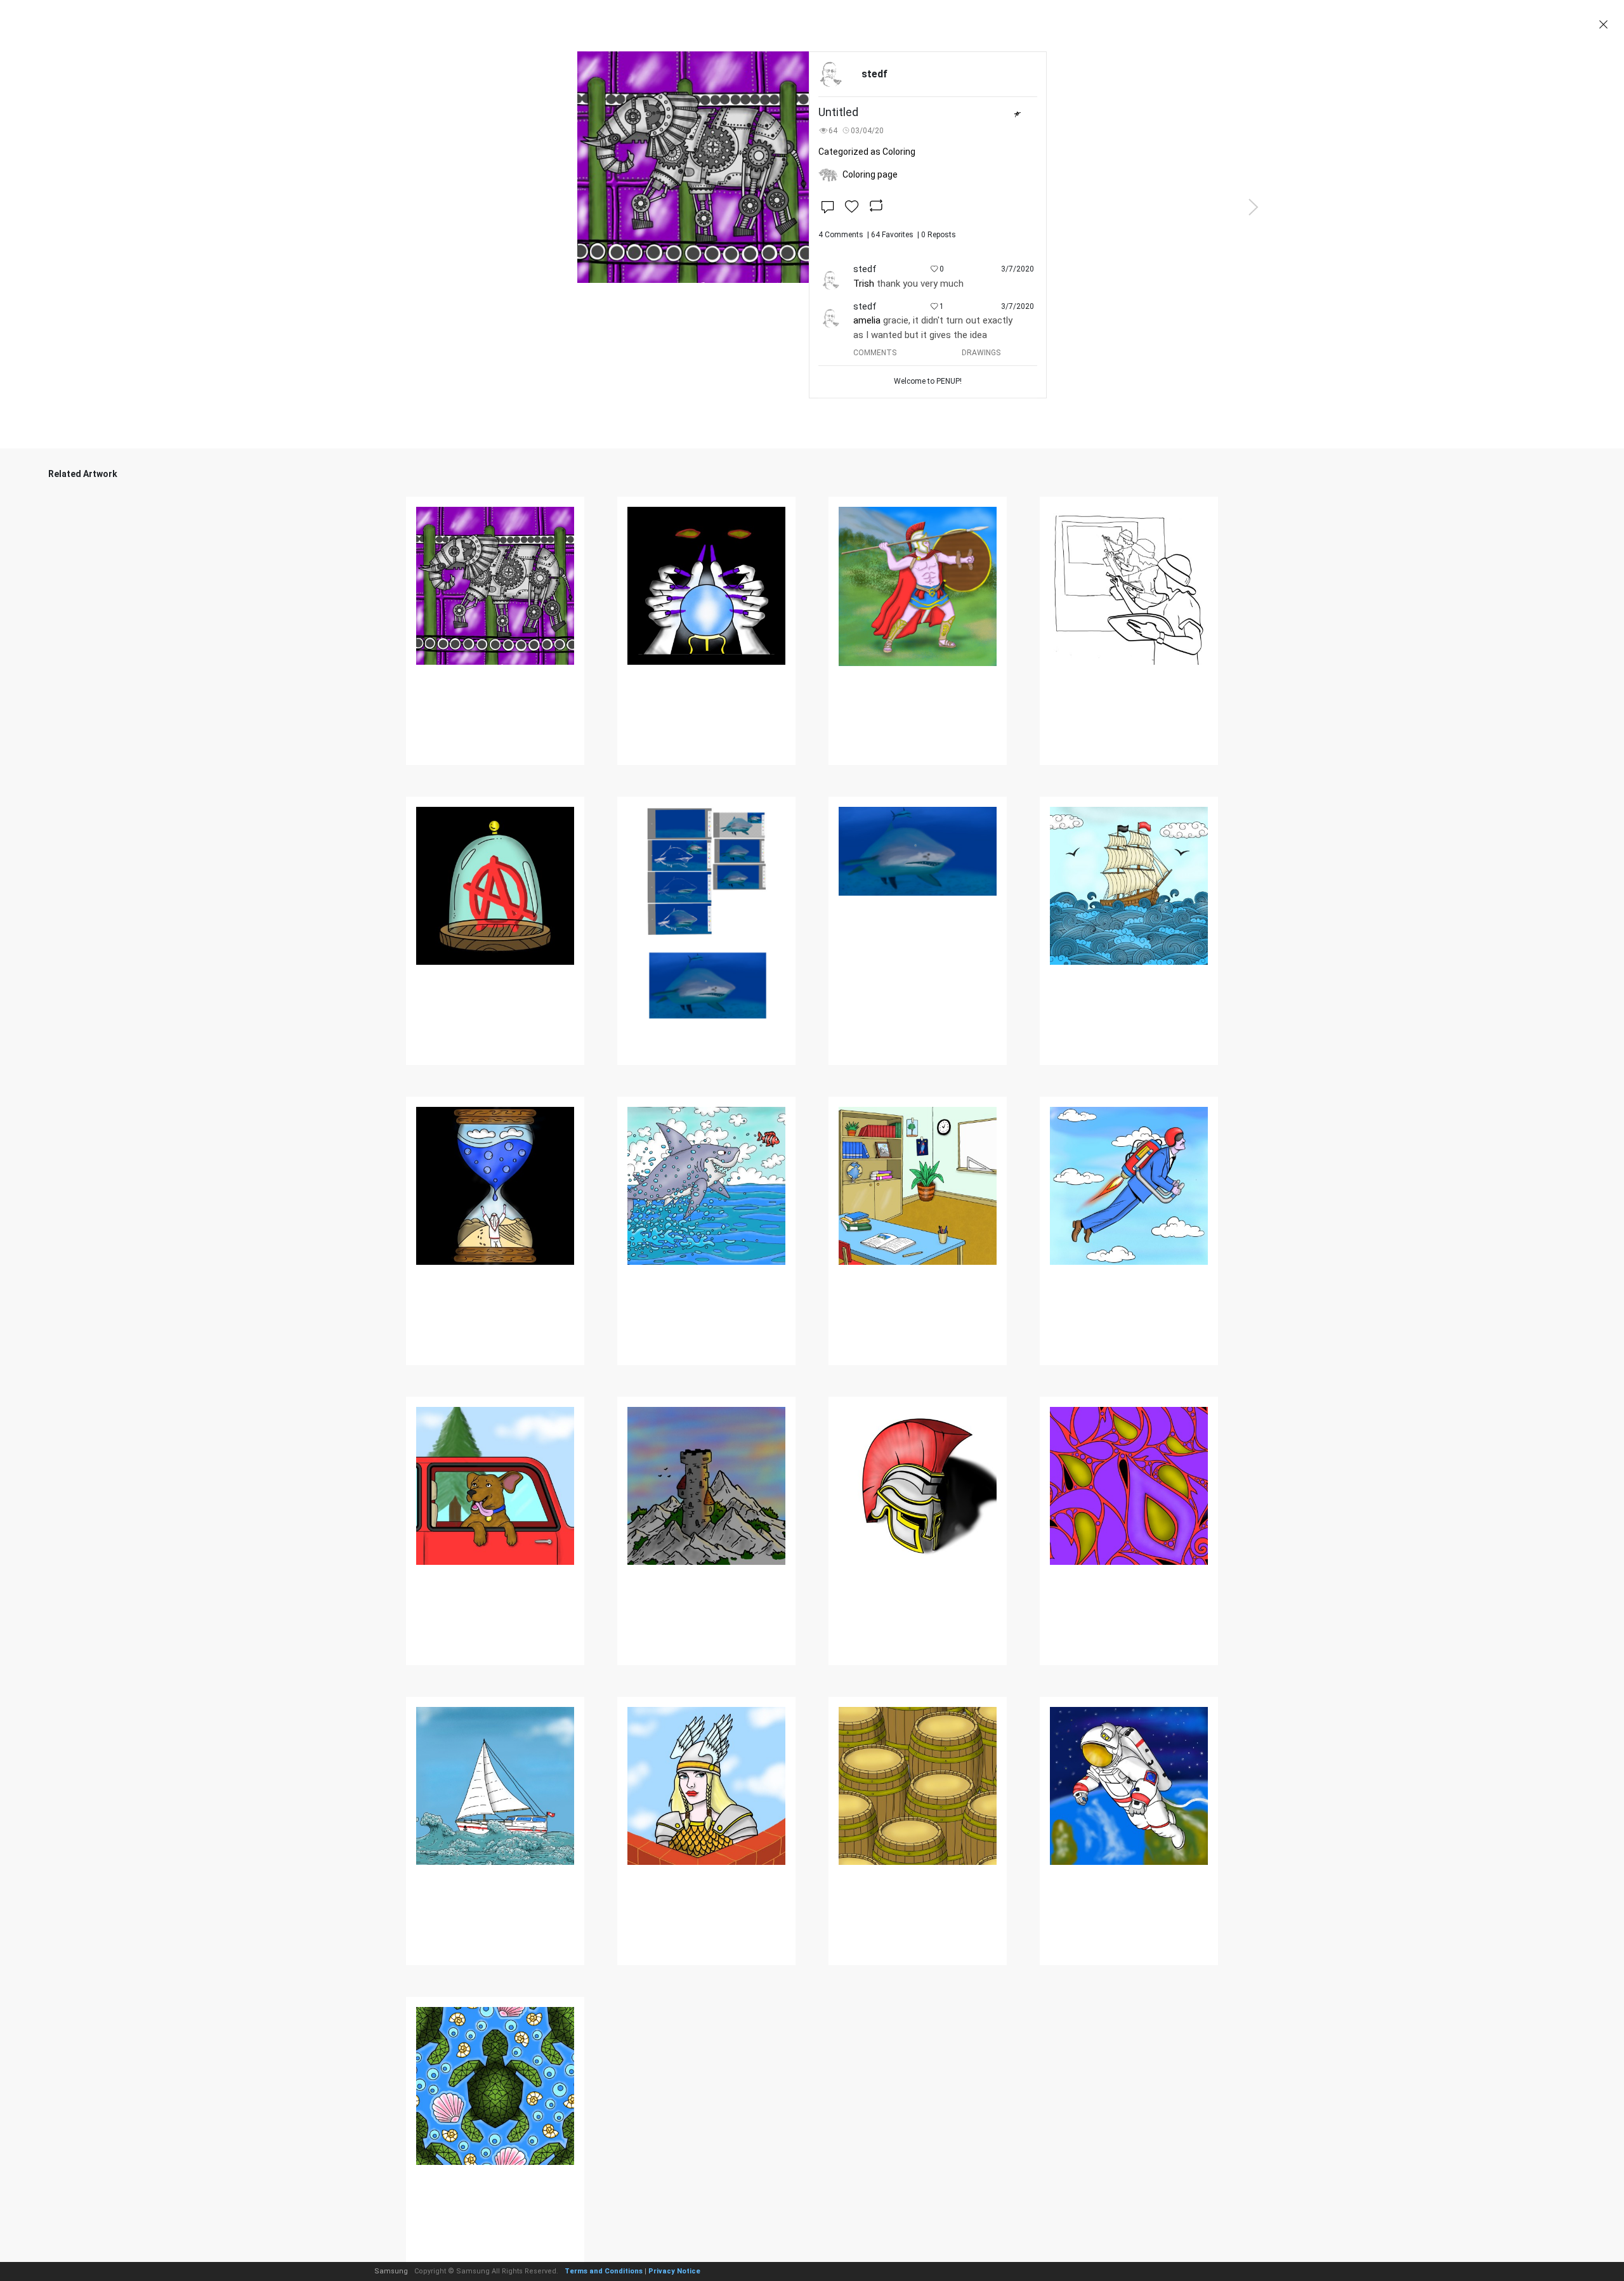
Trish (864, 284)
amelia (867, 320)
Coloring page (870, 174)
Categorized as (867, 152)
